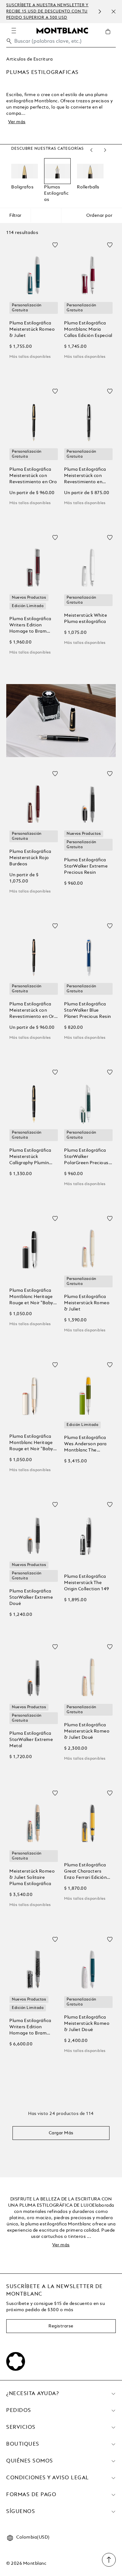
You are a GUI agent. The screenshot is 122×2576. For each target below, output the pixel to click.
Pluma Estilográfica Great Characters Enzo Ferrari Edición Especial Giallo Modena (85, 1872)
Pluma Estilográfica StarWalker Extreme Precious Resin (86, 866)
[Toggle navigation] (14, 31)
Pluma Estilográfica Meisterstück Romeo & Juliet (32, 329)
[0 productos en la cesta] (110, 36)
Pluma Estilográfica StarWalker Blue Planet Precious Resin (88, 1010)
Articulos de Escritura (29, 59)
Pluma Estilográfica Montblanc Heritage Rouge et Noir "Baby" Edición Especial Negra (34, 1297)
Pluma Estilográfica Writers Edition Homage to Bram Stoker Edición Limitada (30, 626)
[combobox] (61, 43)
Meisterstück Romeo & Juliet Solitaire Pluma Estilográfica (32, 1878)
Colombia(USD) (33, 2537)
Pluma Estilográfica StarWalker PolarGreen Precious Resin (86, 1157)
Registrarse (61, 2326)
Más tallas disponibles (30, 357)
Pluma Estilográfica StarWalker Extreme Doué (31, 1597)
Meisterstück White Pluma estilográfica (86, 619)
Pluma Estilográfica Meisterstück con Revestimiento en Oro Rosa (33, 1011)
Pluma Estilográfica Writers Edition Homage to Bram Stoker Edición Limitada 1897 (30, 2027)
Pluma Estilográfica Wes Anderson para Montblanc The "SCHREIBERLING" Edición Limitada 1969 (88, 1444)
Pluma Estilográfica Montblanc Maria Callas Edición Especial (88, 329)
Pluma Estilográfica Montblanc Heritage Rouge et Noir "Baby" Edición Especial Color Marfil (33, 1443)
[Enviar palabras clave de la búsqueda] (9, 41)
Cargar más (61, 2133)
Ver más (17, 122)
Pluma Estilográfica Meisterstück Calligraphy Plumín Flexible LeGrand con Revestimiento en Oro (33, 1157)
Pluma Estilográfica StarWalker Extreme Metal (31, 1740)
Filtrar (15, 216)
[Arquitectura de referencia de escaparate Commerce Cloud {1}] (62, 30)
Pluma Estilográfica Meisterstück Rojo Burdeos (30, 858)
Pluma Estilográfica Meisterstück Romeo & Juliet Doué (87, 1731)
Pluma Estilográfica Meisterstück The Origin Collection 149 (87, 1583)
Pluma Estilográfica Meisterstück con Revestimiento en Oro (33, 476)
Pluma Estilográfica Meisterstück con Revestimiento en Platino (85, 476)
